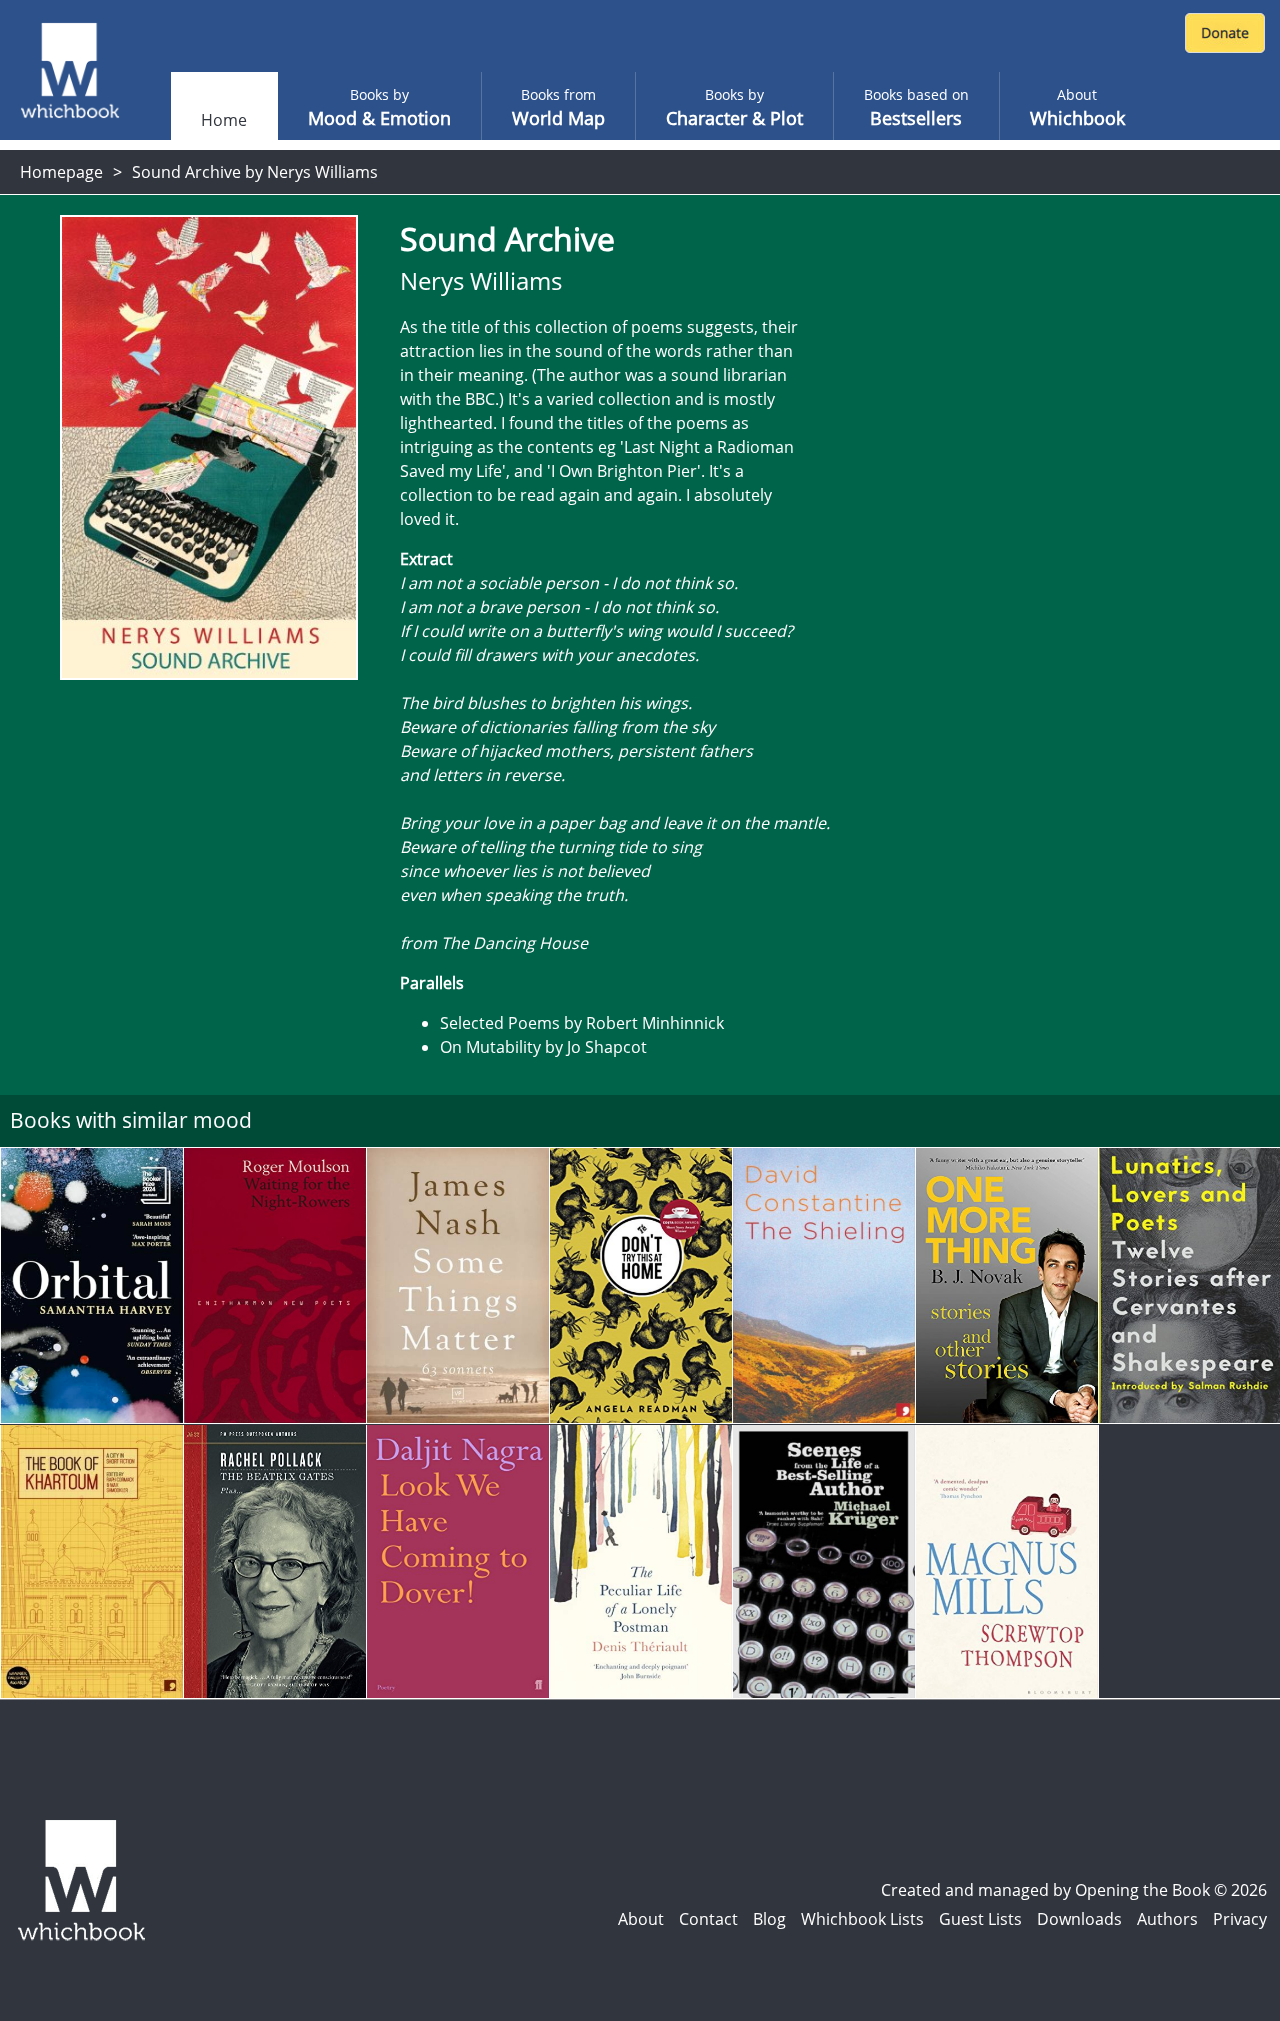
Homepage (61, 172)
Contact (708, 1919)
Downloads (1079, 1919)
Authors (1167, 1919)
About (641, 1919)
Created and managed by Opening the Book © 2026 (1074, 1890)
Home (224, 120)
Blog (769, 1919)
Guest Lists (980, 1919)
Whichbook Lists (862, 1919)
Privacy (1240, 1919)
